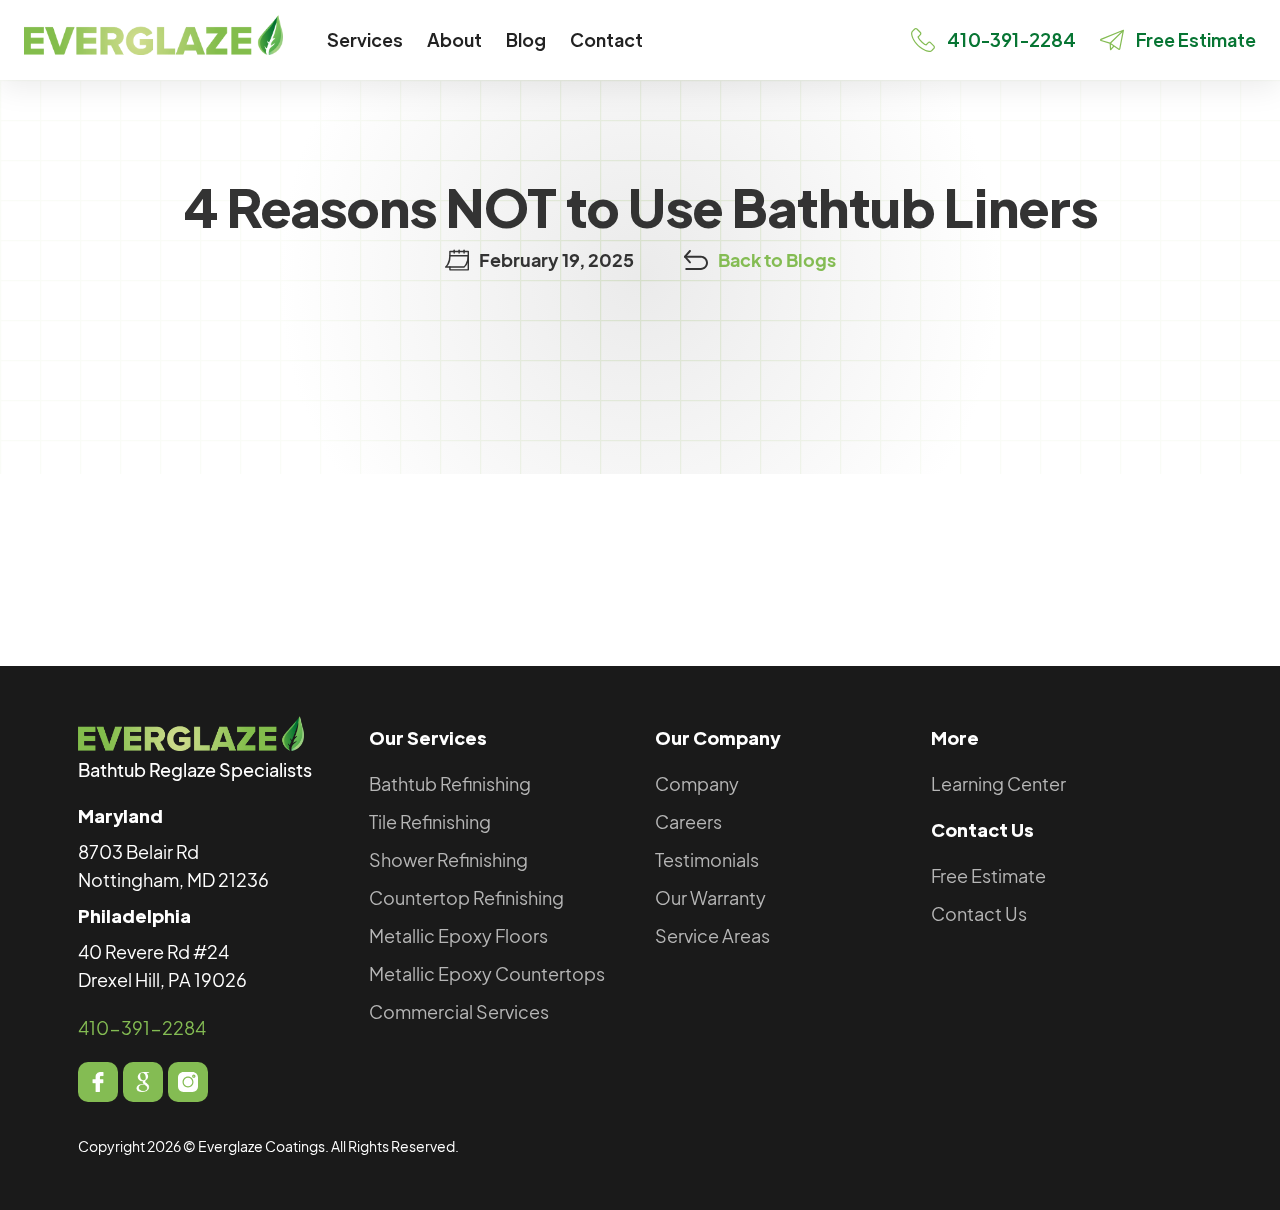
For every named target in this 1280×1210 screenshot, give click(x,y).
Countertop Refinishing (466, 897)
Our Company (717, 737)
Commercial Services (459, 1011)
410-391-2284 (142, 1027)
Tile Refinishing (430, 821)
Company (697, 783)
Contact (606, 39)
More (955, 737)
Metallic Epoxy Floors (458, 935)
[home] (153, 35)
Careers (688, 821)
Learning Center (998, 783)
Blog (526, 39)
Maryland (120, 815)
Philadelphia (134, 915)
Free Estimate (988, 875)
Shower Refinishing (448, 859)
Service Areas (712, 935)
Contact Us (982, 829)
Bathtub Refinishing (450, 783)
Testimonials (707, 859)
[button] (365, 40)
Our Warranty (710, 897)
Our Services (428, 737)
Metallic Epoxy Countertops (487, 973)
